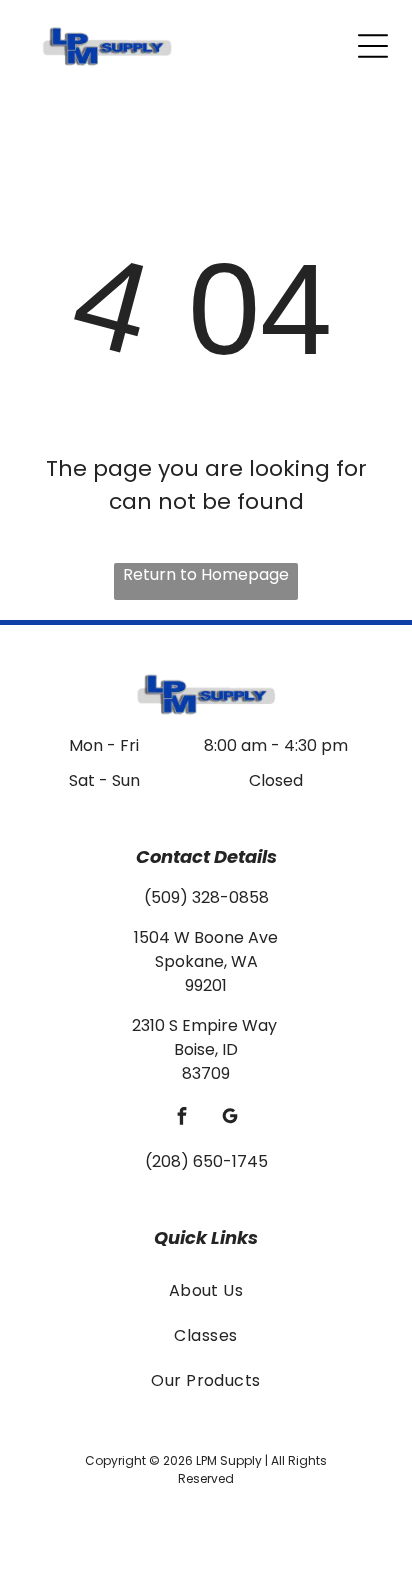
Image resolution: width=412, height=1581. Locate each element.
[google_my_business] (230, 1118)
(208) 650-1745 (206, 1161)
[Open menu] (373, 46)
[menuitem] (206, 1289)
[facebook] (182, 1118)
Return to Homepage (206, 574)
